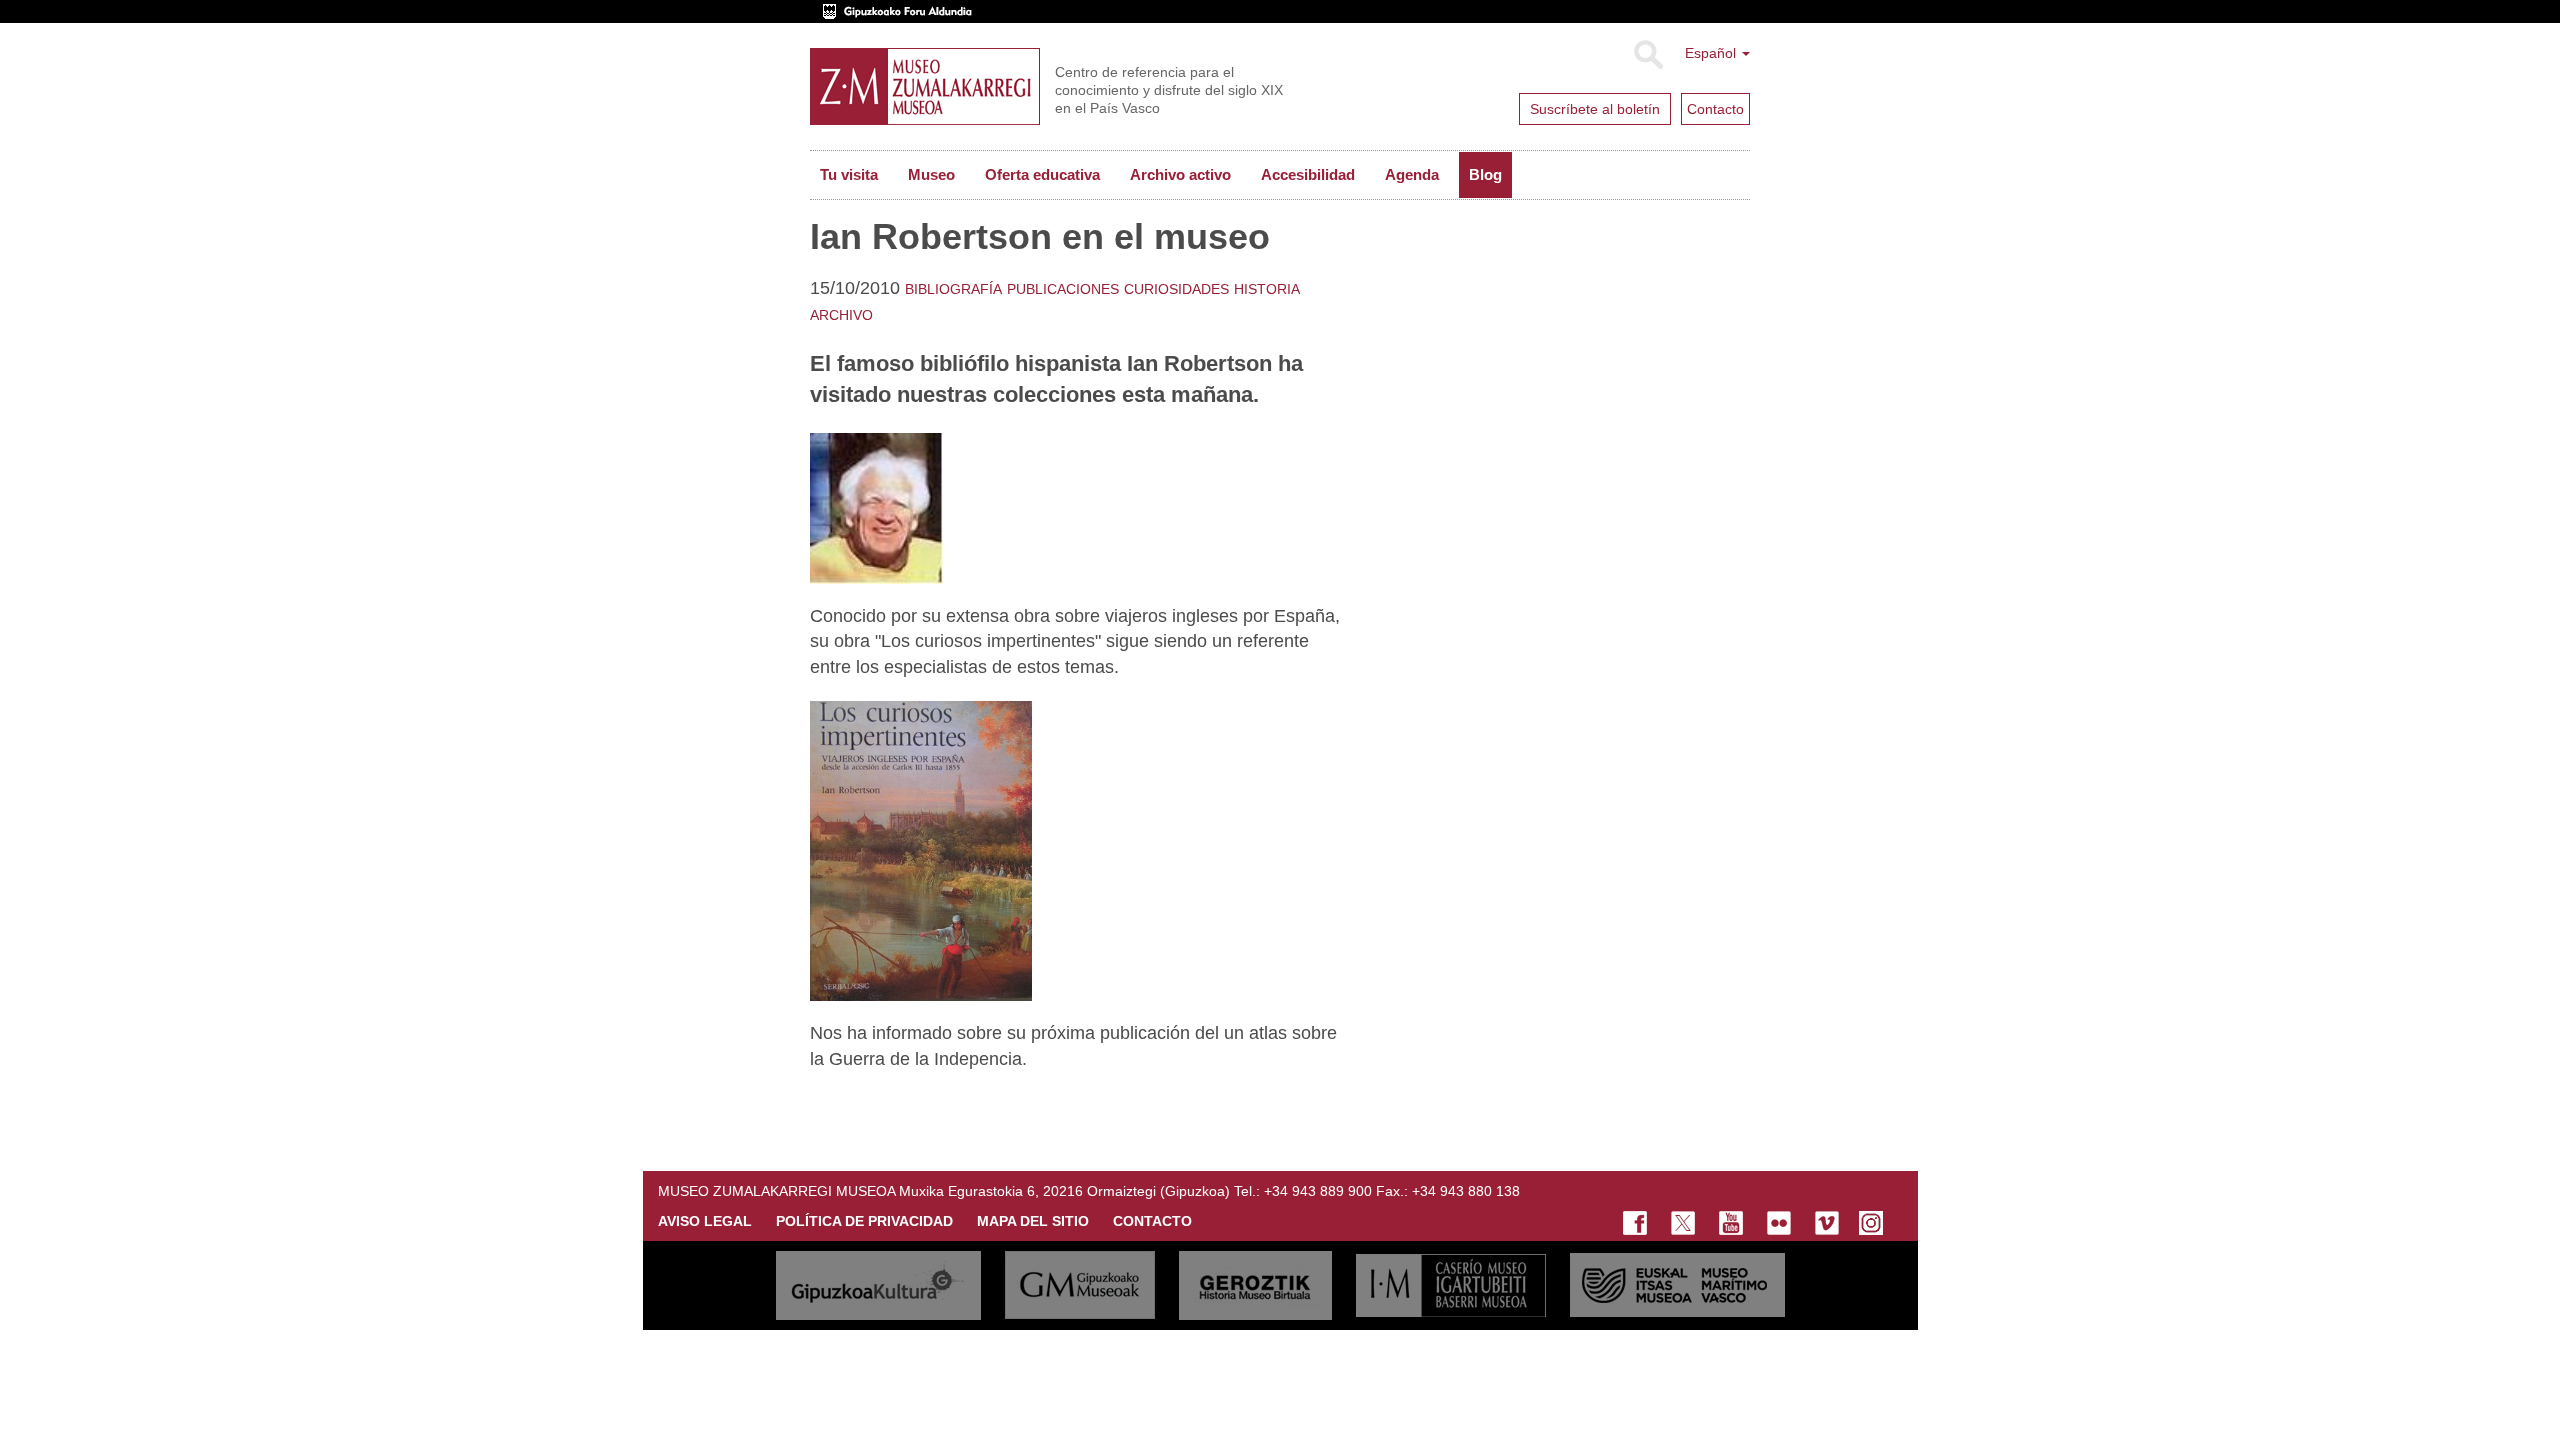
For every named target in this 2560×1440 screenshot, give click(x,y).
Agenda (1412, 174)
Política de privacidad (864, 1221)
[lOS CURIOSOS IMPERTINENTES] (921, 850)
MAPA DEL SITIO (1033, 1221)
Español (1712, 53)
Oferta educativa (1042, 174)
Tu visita (849, 174)
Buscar (1647, 55)
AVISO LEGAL (705, 1221)
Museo (931, 174)
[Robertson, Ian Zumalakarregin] (876, 507)
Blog (1485, 174)
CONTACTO (1152, 1221)
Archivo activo (1180, 174)
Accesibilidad (1308, 174)
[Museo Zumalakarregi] (925, 86)
